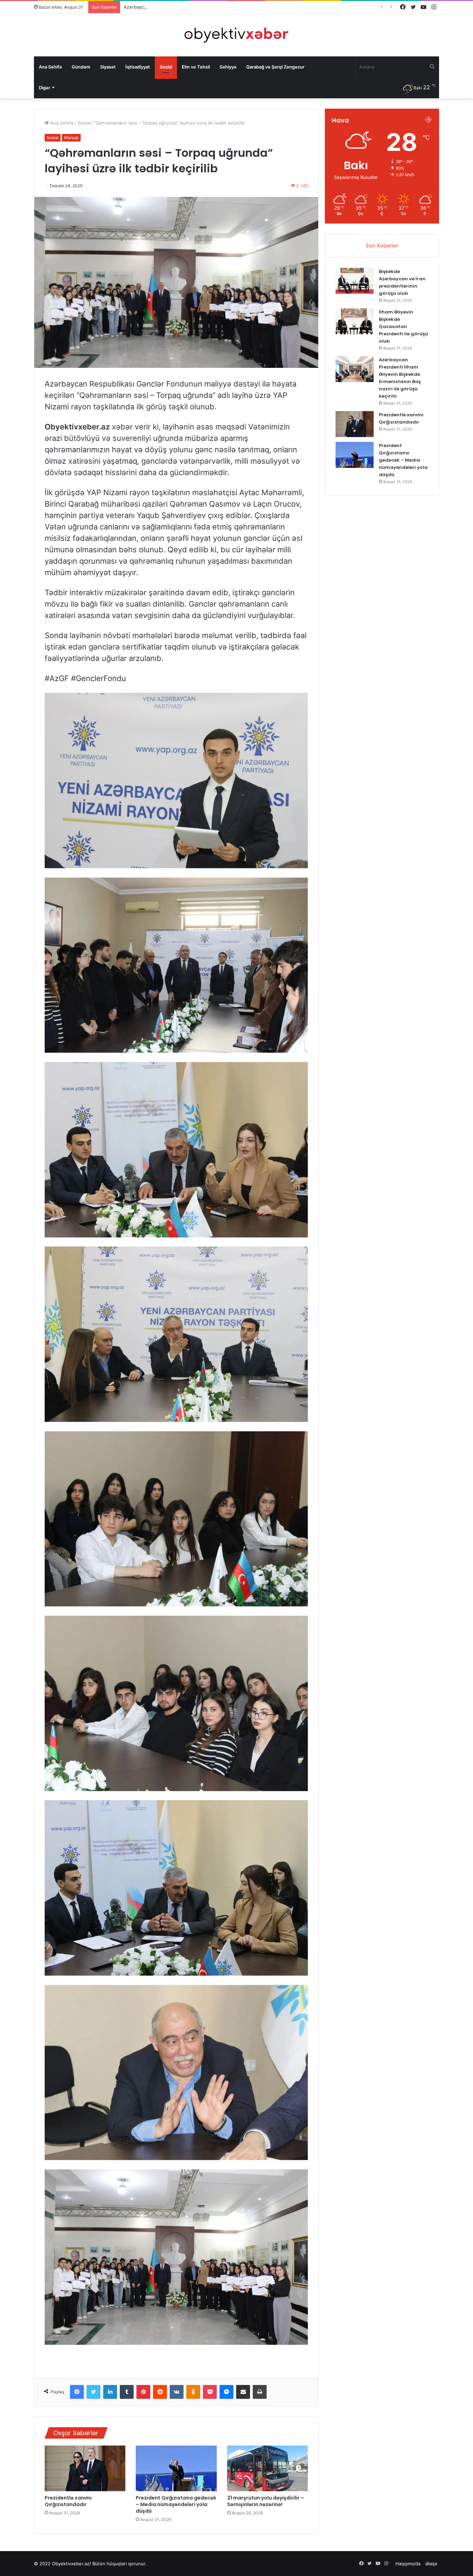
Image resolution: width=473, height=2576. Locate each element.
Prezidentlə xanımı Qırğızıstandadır (161, 7)
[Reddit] (160, 2392)
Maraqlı (71, 138)
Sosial (166, 67)
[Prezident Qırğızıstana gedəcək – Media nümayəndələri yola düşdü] (176, 2468)
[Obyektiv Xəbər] (237, 35)
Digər (44, 88)
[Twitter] (93, 2392)
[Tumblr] (127, 2392)
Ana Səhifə (50, 67)
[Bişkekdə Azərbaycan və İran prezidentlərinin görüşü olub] (355, 281)
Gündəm (81, 67)
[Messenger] (226, 2392)
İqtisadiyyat (138, 67)
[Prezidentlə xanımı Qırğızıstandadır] (85, 2468)
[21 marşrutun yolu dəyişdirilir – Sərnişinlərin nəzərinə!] (267, 2468)
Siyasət (108, 67)
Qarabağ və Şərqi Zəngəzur (275, 67)
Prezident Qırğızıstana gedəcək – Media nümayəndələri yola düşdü (176, 2504)
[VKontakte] (177, 2392)
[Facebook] (77, 2392)
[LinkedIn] (110, 2392)
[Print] (260, 2392)
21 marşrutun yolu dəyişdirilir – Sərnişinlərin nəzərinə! (266, 2501)
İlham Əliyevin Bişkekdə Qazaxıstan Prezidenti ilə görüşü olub (403, 326)
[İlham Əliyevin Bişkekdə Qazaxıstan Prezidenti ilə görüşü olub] (355, 321)
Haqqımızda (408, 2564)
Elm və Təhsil (196, 67)
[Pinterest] (143, 2392)
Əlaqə (431, 2564)
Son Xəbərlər (382, 246)
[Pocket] (210, 2392)
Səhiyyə (228, 67)
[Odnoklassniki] (193, 2392)
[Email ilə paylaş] (243, 2392)
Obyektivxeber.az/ (72, 2564)
